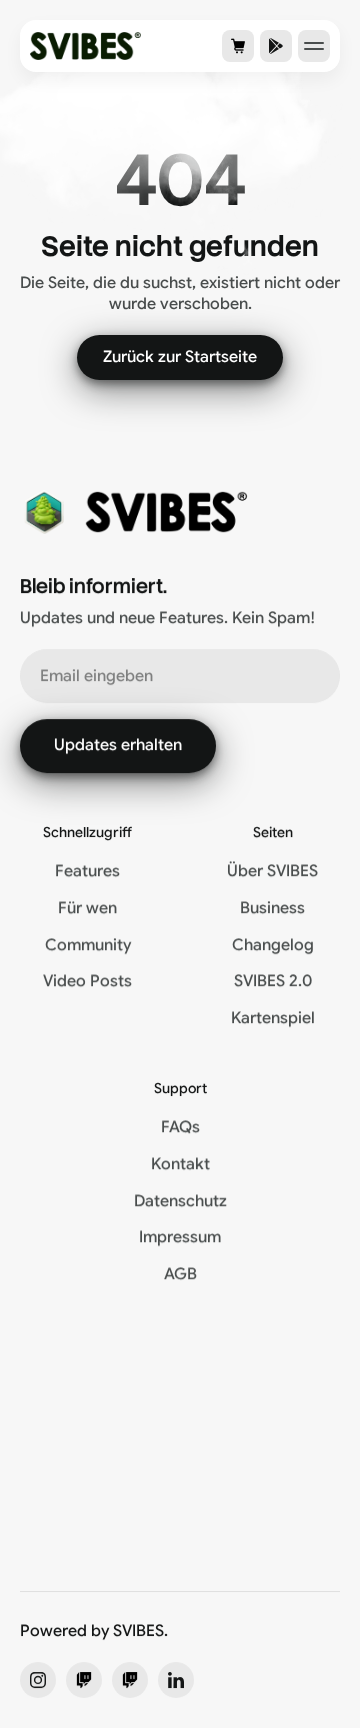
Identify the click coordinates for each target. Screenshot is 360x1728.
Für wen (87, 908)
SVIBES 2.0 (273, 981)
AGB (180, 1274)
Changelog (273, 944)
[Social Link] (38, 1680)
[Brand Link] (85, 46)
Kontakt (180, 1164)
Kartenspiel (273, 1018)
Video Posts (87, 981)
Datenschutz (180, 1201)
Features (87, 871)
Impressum (180, 1237)
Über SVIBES (272, 871)
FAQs (180, 1127)
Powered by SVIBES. (94, 1631)
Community (88, 944)
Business (272, 908)
